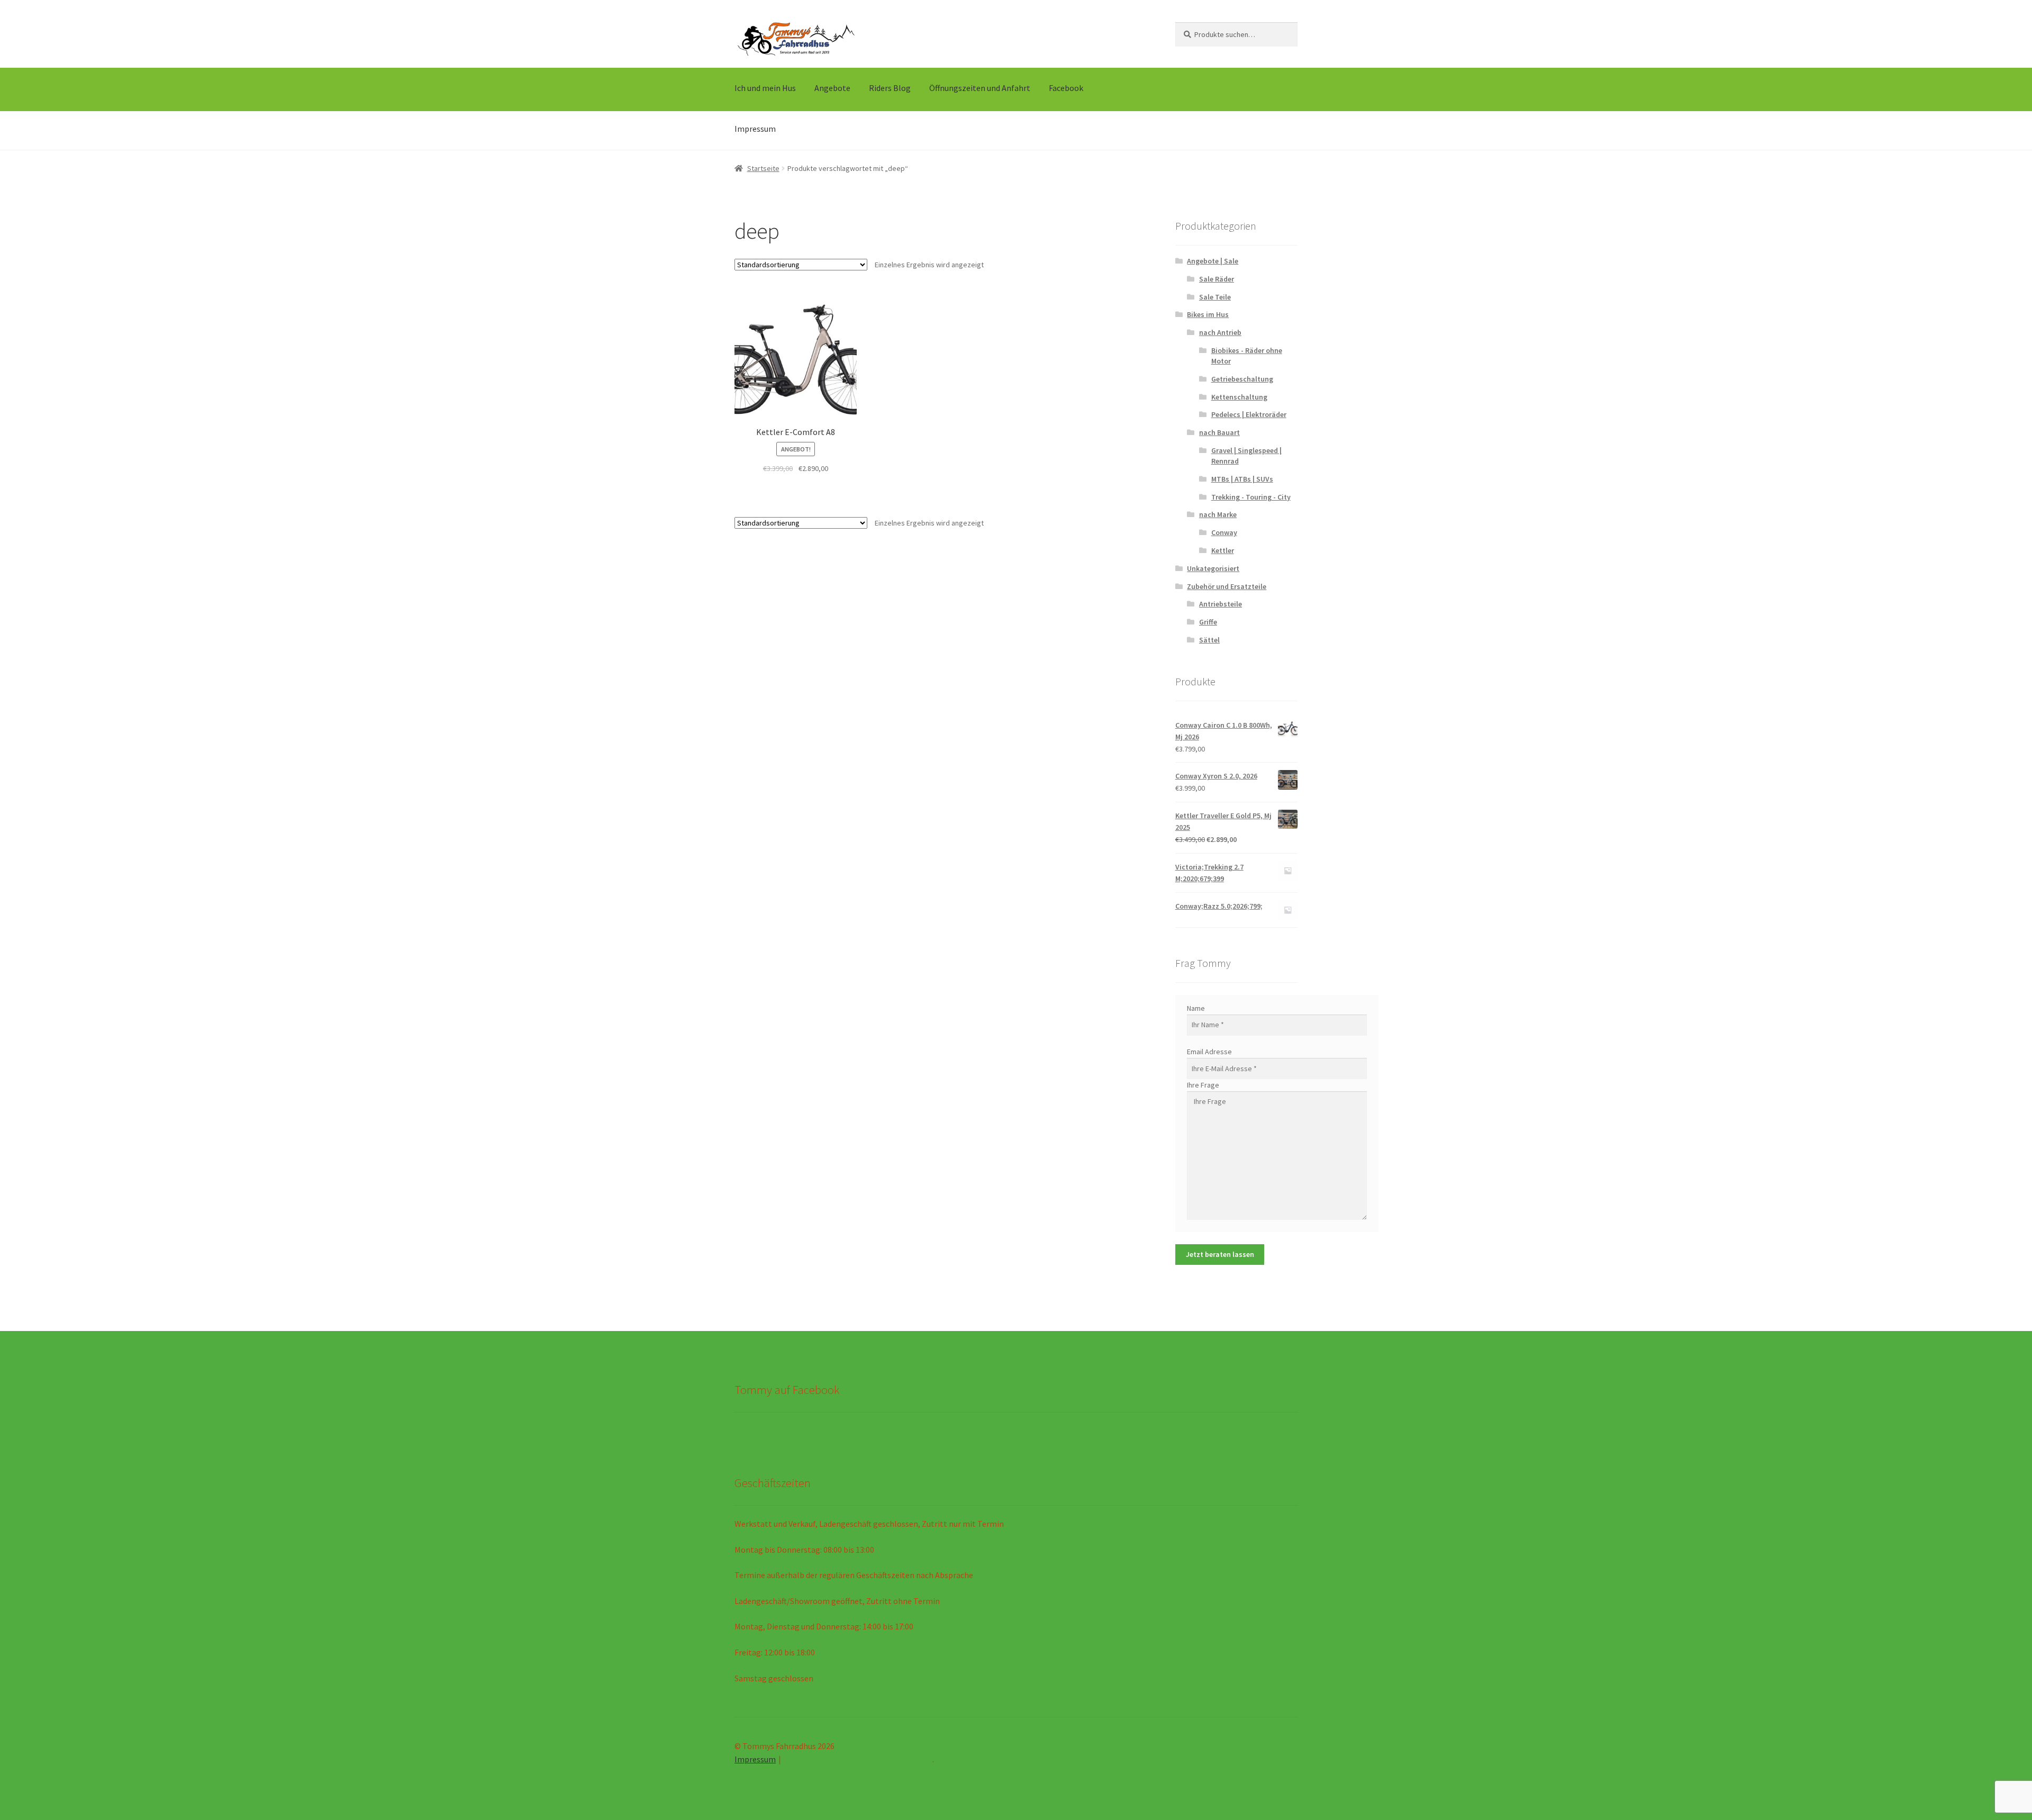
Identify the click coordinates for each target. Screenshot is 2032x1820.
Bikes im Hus (1208, 314)
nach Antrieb (1220, 332)
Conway (1224, 532)
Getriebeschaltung (1242, 379)
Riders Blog (890, 88)
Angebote (832, 88)
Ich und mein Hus (765, 88)
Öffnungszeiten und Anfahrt (980, 88)
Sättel (1209, 640)
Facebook (1066, 88)
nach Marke (1218, 514)
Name (1196, 1008)
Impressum (755, 129)
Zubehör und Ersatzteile (1227, 586)
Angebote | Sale (1213, 261)
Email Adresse (1209, 1052)
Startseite (763, 168)
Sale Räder (1217, 279)
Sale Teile (1215, 297)
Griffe (1208, 622)
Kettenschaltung (1239, 397)
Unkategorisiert (1213, 568)
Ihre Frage (1203, 1085)
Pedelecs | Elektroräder (1249, 414)
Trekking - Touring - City (1251, 497)
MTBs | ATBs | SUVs (1242, 479)
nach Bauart (1219, 432)
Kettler (1223, 550)
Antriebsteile (1221, 604)
